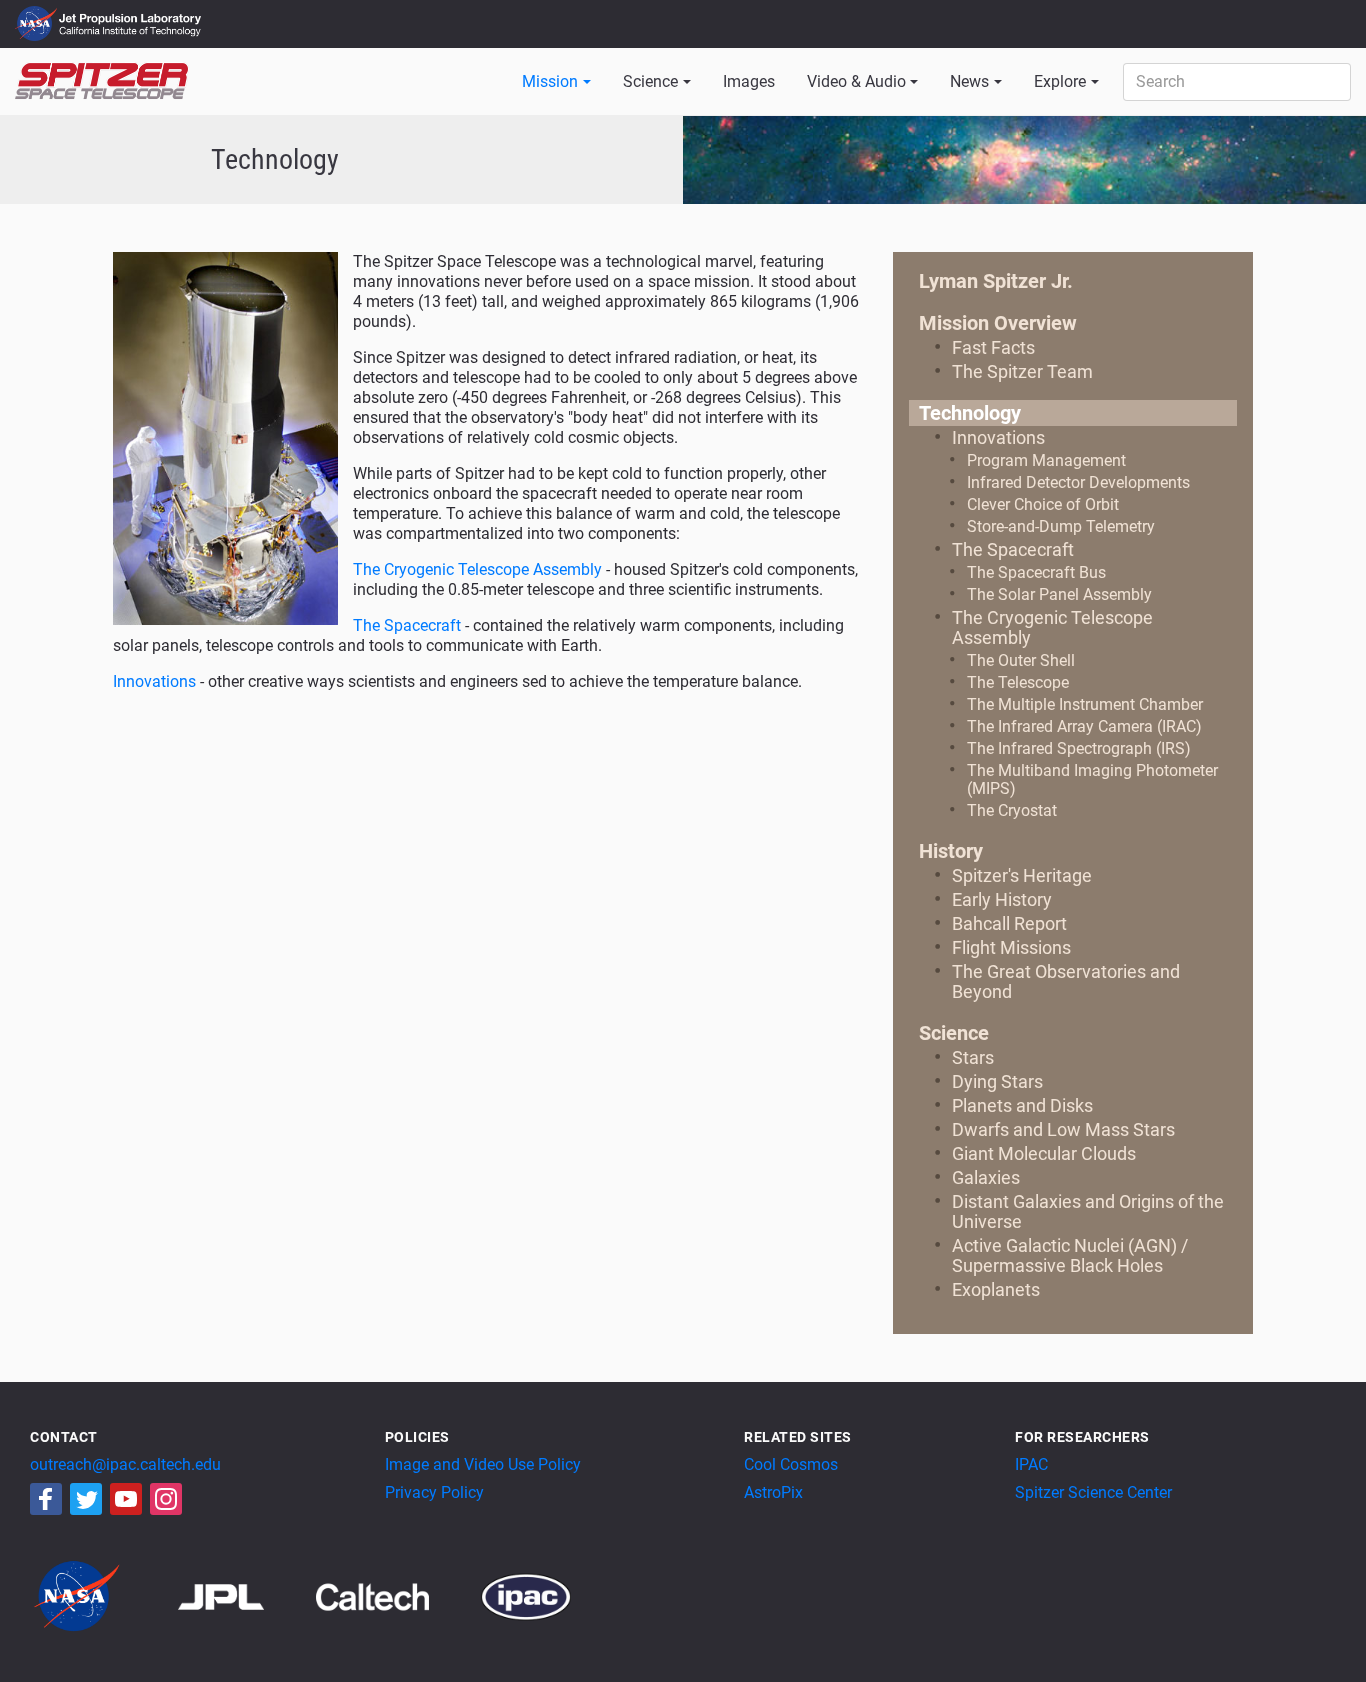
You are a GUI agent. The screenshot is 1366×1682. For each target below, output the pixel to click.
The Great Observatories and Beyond (1066, 981)
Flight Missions (1011, 947)
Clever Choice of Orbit (1043, 504)
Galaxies (986, 1177)
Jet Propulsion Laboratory (132, 15)
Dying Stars (997, 1081)
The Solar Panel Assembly (1059, 594)
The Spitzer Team (1022, 371)
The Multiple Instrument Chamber (1085, 704)
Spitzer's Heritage (1022, 875)
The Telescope (1018, 682)
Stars (973, 1057)
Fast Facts (993, 347)
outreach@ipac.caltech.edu (125, 1464)
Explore (1060, 81)
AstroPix (773, 1492)
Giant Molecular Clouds (1044, 1153)
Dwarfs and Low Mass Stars (1063, 1129)
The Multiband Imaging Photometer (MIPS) (1092, 779)
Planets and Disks (1022, 1105)
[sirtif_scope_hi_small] (225, 437)
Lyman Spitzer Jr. (996, 281)
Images (749, 81)
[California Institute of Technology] (396, 1595)
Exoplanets (996, 1289)
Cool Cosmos (791, 1464)
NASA (38, 24)
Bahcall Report (1009, 923)
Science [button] (650, 81)
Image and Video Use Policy (483, 1464)
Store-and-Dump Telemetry (1061, 526)
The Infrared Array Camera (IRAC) (1084, 726)
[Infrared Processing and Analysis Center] (526, 1595)
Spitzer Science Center (1093, 1492)
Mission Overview (998, 323)
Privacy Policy (434, 1492)
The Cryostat (1012, 810)
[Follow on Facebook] (46, 1499)
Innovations (154, 681)
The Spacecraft (407, 625)
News (969, 81)
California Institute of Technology (132, 33)
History (951, 851)
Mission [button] (550, 81)
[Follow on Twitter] (86, 1499)
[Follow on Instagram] (166, 1499)
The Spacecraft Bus (1036, 572)
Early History (1002, 899)
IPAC (1031, 1464)
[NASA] (102, 1595)
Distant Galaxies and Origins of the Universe (1088, 1211)
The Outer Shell (1021, 660)
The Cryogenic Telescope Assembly (477, 569)
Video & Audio (856, 81)
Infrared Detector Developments (1078, 482)
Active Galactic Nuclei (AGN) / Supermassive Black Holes (1070, 1255)
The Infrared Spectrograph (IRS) (1079, 748)
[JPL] (245, 1595)
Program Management (1046, 460)
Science (954, 1033)
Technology (970, 413)
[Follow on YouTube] (126, 1499)
